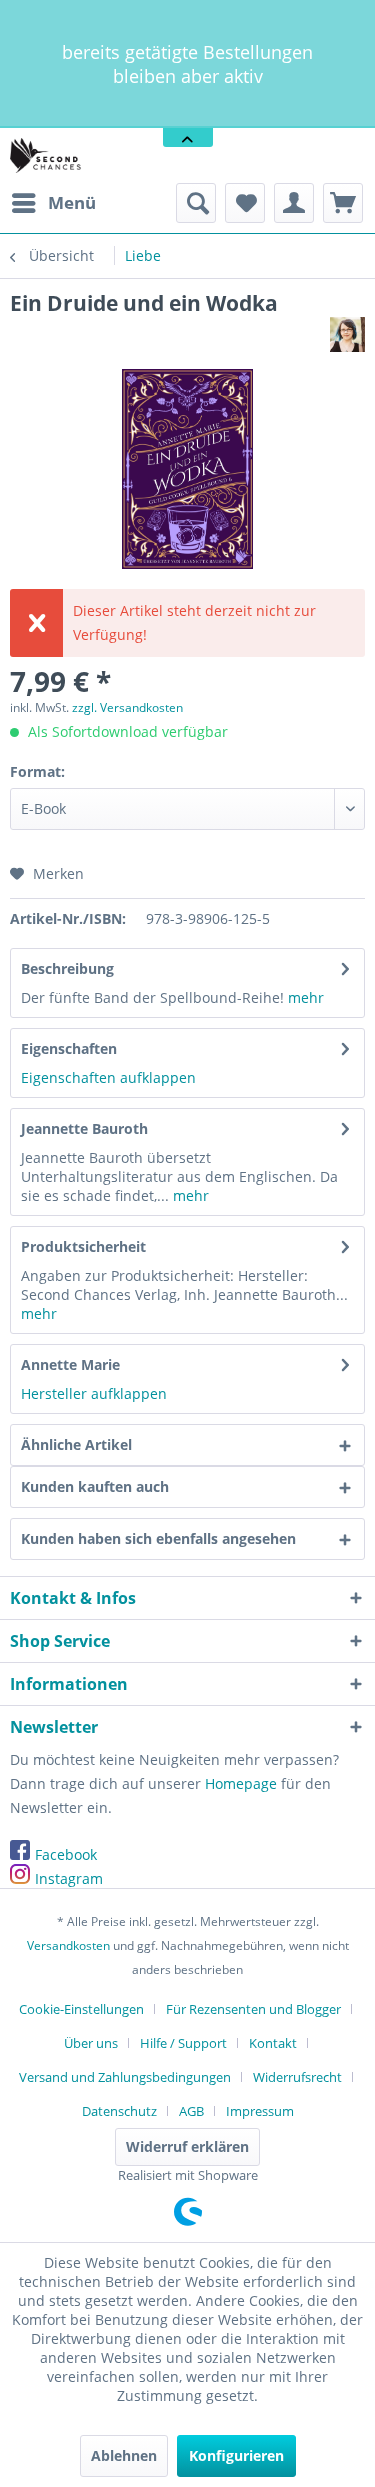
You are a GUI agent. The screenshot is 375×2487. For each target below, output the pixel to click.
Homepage (241, 1783)
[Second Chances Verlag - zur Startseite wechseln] (47, 155)
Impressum (260, 2111)
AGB (191, 2111)
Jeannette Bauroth (84, 1128)
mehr (306, 997)
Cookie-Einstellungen (81, 2009)
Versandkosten (68, 1945)
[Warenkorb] (343, 203)
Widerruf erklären (187, 2146)
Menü (72, 202)
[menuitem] (53, 203)
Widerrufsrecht (297, 2077)
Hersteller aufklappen (94, 1393)
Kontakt (273, 2043)
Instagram (69, 1878)
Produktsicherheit (83, 1246)
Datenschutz (119, 2111)
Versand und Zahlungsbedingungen (125, 2077)
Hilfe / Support (183, 2043)
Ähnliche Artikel (76, 1444)
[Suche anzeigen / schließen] (196, 203)
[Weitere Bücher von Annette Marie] (347, 334)
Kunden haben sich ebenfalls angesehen (158, 1538)
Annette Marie (70, 1364)
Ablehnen (124, 2455)
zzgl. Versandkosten (127, 707)
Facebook (66, 1854)
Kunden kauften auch (95, 1486)
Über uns (91, 2043)
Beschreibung (67, 968)
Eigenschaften (69, 1048)
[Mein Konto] (294, 203)
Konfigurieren (236, 2455)
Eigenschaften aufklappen (108, 1077)
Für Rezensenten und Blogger (253, 2009)
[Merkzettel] (245, 203)
